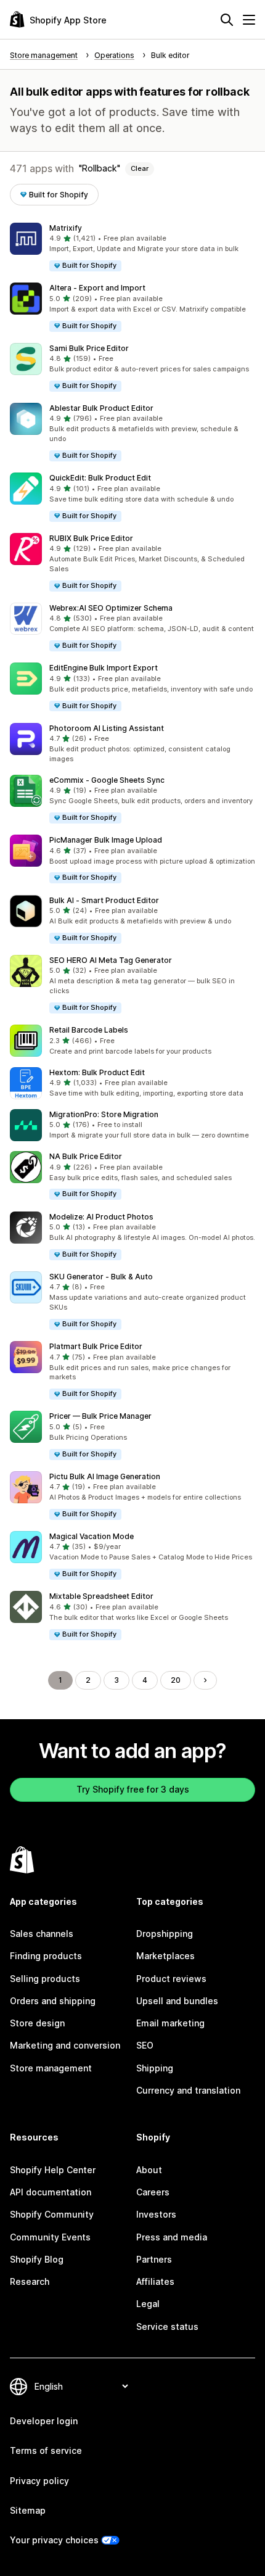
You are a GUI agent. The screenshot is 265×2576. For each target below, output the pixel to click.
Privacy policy (39, 2481)
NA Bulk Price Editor (86, 1156)
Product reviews (171, 1979)
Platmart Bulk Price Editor (96, 1346)
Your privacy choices (54, 2540)
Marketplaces (165, 1956)
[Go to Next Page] (205, 1680)
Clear (140, 168)
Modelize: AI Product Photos (101, 1217)
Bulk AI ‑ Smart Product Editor (104, 900)
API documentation (51, 2192)
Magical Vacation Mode (92, 1536)
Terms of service (46, 2450)
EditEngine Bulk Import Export (104, 668)
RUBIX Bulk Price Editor (91, 538)
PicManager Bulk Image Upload (106, 840)
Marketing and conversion (65, 2045)
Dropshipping (165, 1934)
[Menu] (249, 20)
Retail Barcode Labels (89, 1030)
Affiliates (155, 2281)
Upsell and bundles (177, 2001)
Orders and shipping (53, 2001)
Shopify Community (52, 2214)
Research (30, 2281)
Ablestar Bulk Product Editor (101, 408)
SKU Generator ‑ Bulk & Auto (101, 1277)
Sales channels (42, 1934)
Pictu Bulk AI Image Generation (105, 1476)
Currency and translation (188, 2090)
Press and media (172, 2237)
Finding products (46, 1956)
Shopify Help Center (53, 2170)
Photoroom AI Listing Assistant (107, 728)
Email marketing (170, 2023)
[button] (132, 248)
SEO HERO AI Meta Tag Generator (111, 960)
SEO (145, 2045)
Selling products (45, 1979)
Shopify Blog (37, 2259)
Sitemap (28, 2510)
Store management (51, 2068)
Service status (167, 2326)
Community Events (50, 2237)
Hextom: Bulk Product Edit (97, 1072)
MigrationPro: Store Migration (104, 1114)
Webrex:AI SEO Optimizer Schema (111, 608)
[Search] (227, 20)
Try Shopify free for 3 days (133, 1789)
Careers (153, 2192)
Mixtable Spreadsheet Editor (101, 1596)
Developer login (44, 2421)
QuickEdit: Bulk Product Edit (100, 478)
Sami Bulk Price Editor (89, 348)
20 (176, 1680)
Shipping (155, 2068)
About (149, 2170)
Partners (154, 2259)
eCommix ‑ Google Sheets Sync (107, 780)
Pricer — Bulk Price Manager (100, 1416)
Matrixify (66, 228)
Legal (148, 2304)
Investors (156, 2214)
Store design (37, 2023)
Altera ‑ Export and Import (97, 288)
